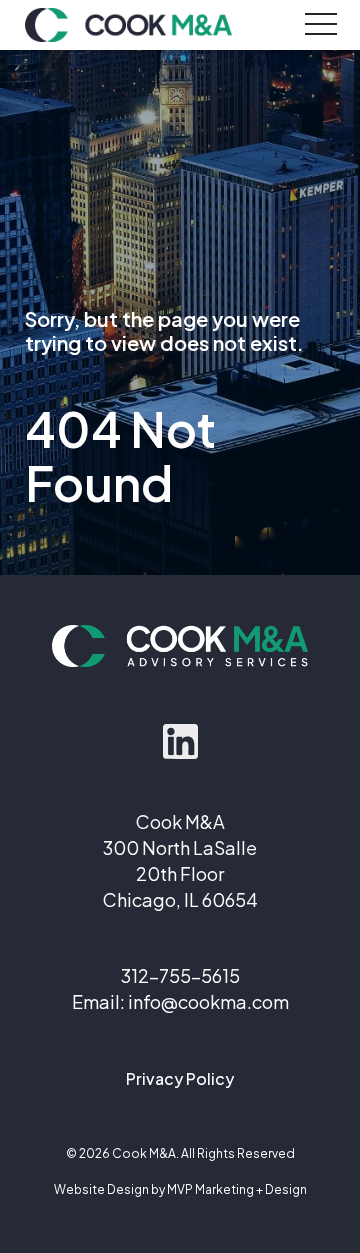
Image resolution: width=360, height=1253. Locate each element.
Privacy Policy (180, 1078)
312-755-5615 (180, 975)
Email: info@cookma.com (180, 1001)
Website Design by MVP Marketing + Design (180, 1189)
